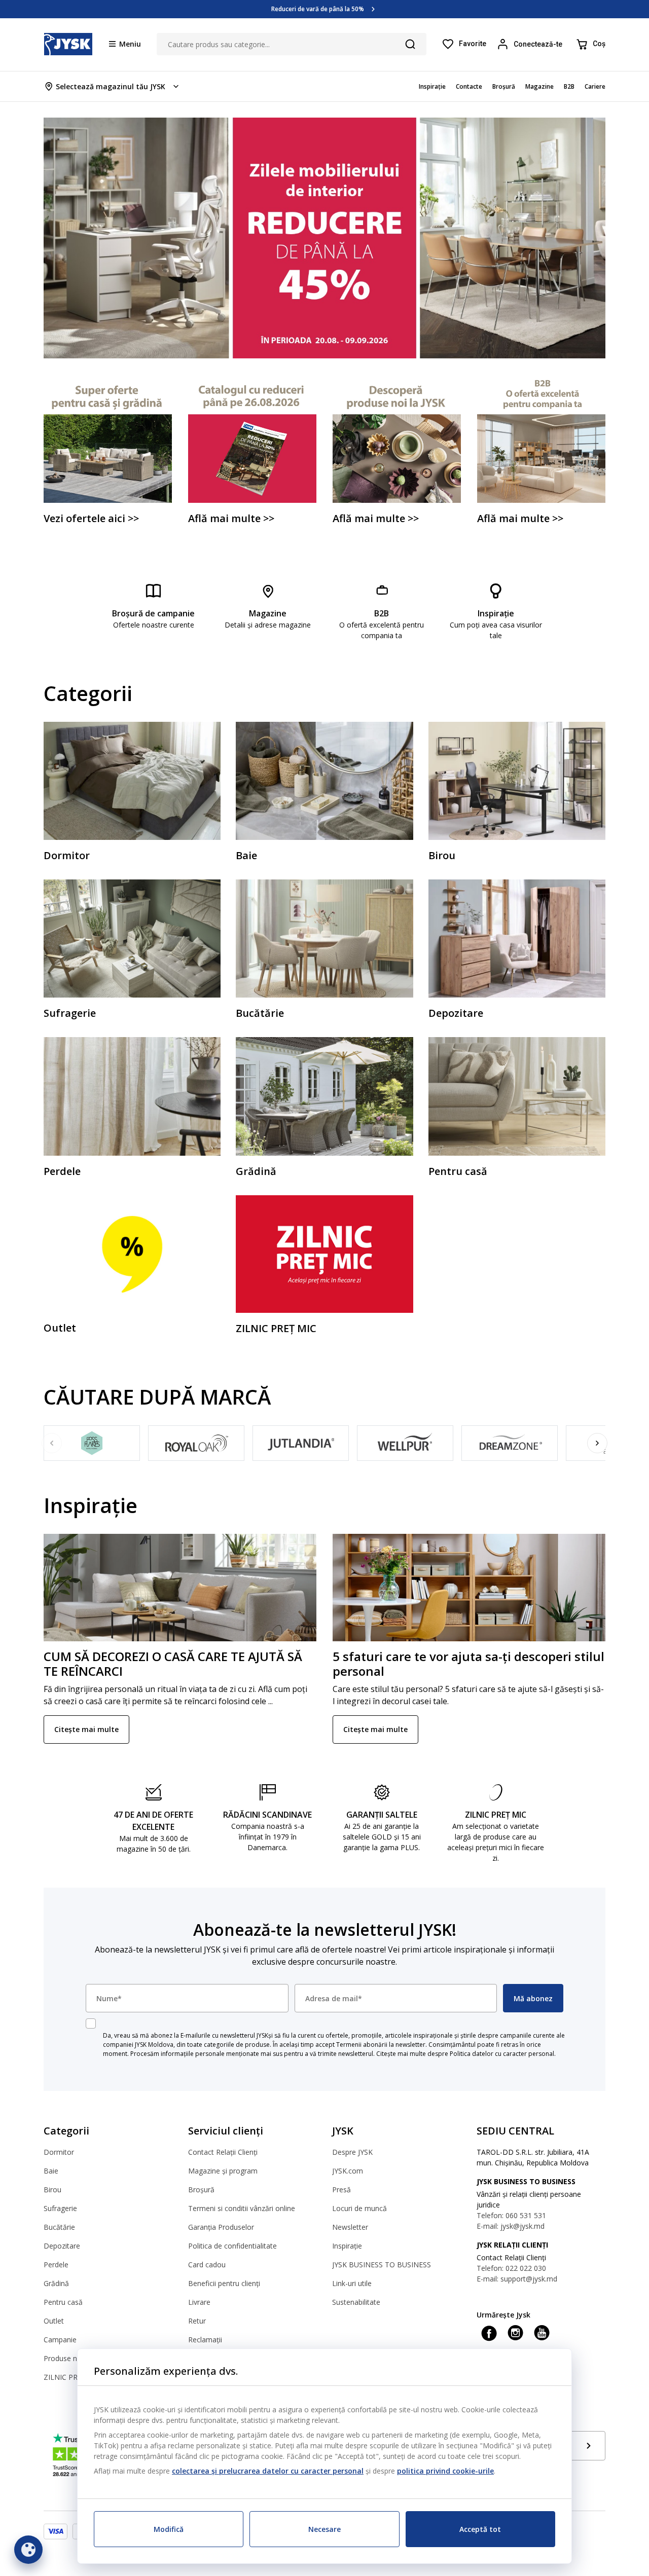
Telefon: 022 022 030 (511, 2268)
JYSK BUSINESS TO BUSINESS (382, 2265)
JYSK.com (348, 2171)
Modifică (169, 2529)
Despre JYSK (352, 2152)
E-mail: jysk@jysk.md (511, 2226)
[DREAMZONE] (510, 1443)
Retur (197, 2321)
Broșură (201, 2189)
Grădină (56, 2283)
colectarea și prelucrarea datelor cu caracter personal (268, 2471)
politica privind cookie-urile (445, 2471)
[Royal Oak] (196, 1443)
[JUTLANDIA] (301, 1443)
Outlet (54, 2321)
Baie (51, 2171)
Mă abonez (533, 1998)
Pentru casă (63, 2302)
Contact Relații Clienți (223, 2152)
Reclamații (205, 2340)
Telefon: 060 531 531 (511, 2215)
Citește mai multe (86, 1729)
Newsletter (350, 2227)
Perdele (56, 2265)
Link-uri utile (352, 2283)
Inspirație (347, 2246)
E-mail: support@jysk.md (517, 2279)
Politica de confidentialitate (232, 2246)
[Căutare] (410, 44)
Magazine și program (223, 2171)
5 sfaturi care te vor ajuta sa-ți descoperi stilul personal (468, 1664)
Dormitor (59, 2152)
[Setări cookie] (28, 2550)
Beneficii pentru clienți (224, 2283)
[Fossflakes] (92, 1443)
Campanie (60, 2340)
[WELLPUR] (405, 1443)
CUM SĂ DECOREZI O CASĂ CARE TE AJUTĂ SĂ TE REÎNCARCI (173, 1664)
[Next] (597, 1443)
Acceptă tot (480, 2529)
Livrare (199, 2302)
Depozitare (62, 2246)
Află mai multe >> (317, 9)
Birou (52, 2189)
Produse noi (63, 2358)
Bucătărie (59, 2227)
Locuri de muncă (359, 2208)
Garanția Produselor (221, 2227)
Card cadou (207, 2265)
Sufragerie (60, 2208)
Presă (341, 2189)
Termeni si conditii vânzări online (242, 2208)
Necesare (324, 2529)
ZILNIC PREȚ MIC (72, 2377)
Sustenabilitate (356, 2302)
